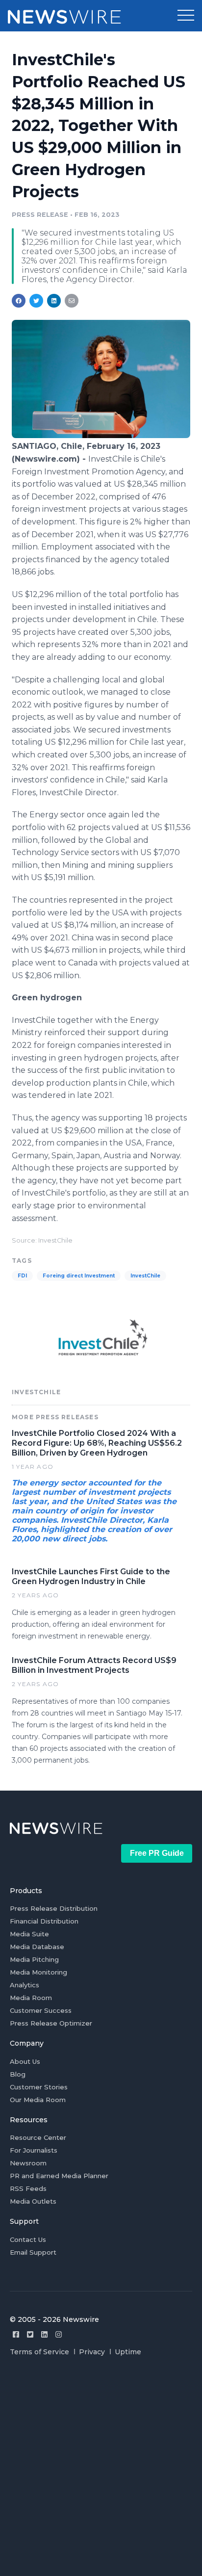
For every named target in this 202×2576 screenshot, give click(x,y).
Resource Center (38, 2137)
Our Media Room (38, 2100)
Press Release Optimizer (51, 2023)
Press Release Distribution (54, 1908)
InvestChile (145, 1276)
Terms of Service (39, 2352)
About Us (25, 2061)
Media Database (37, 1947)
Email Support (33, 2252)
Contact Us (28, 2239)
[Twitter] (30, 2334)
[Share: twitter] (36, 301)
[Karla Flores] (101, 435)
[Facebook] (16, 2334)
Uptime (128, 2352)
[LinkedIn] (44, 2334)
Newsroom (28, 2163)
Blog (18, 2074)
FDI (22, 1276)
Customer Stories (39, 2087)
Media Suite (29, 1934)
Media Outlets (33, 2201)
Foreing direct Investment (79, 1276)
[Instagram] (59, 2334)
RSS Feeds (28, 2188)
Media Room (31, 1998)
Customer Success (41, 2010)
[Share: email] (72, 301)
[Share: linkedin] (54, 301)
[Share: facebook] (19, 301)
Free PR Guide (157, 1853)
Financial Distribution (44, 1921)
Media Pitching (34, 1959)
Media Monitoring (38, 1972)
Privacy (92, 2352)
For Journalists (34, 2150)
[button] (186, 16)
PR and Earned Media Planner (59, 2176)
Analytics (25, 1985)
